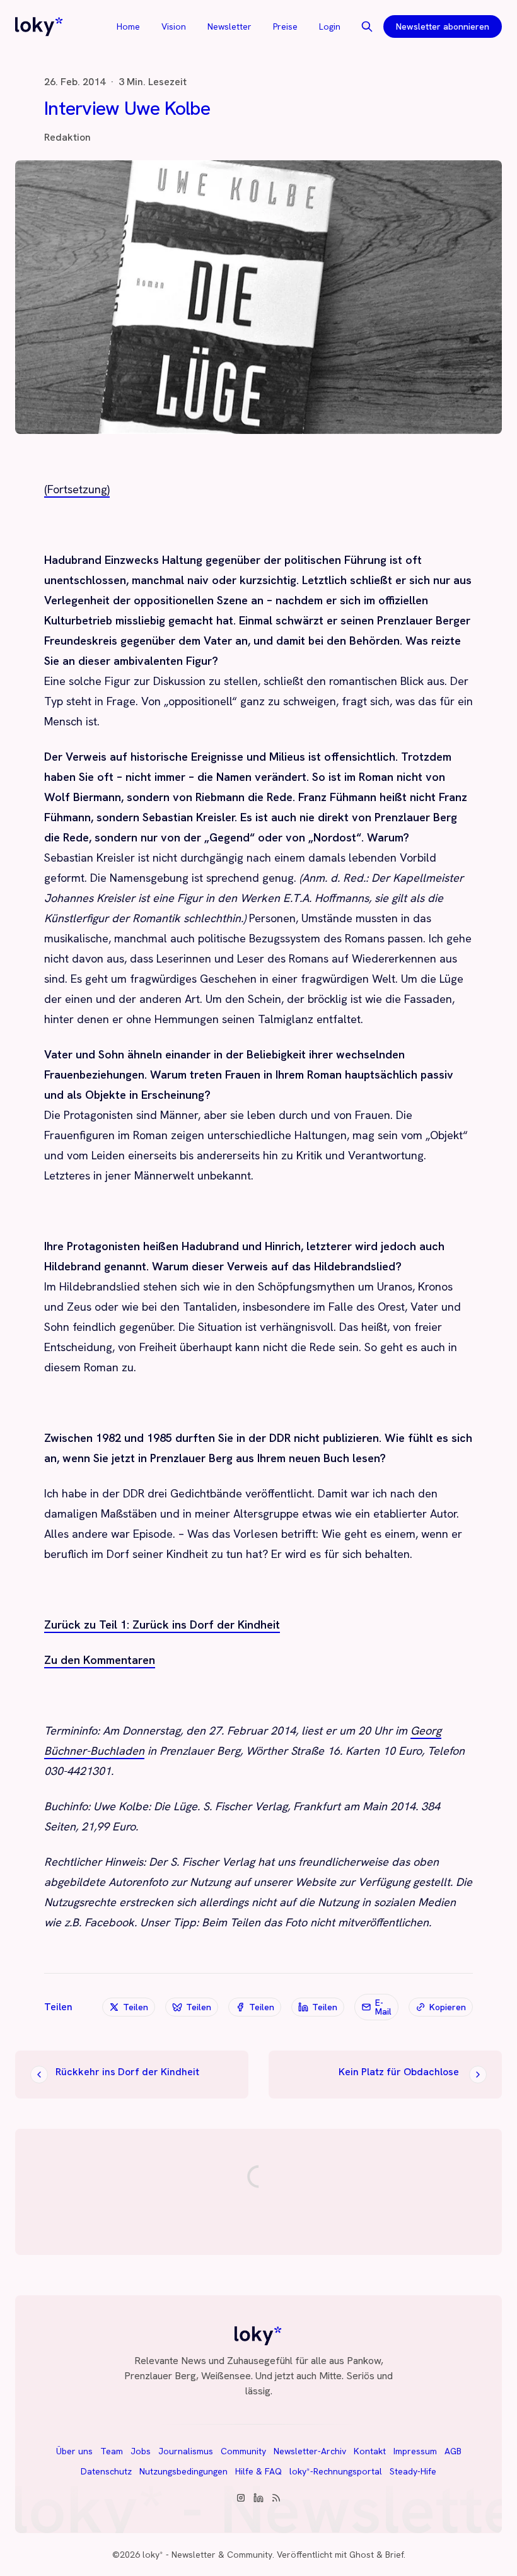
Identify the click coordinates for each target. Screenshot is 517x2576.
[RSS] (276, 2498)
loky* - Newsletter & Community (207, 2555)
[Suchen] (367, 26)
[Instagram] (241, 2498)
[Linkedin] (258, 2498)
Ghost (362, 2555)
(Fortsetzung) (77, 489)
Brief (394, 2555)
